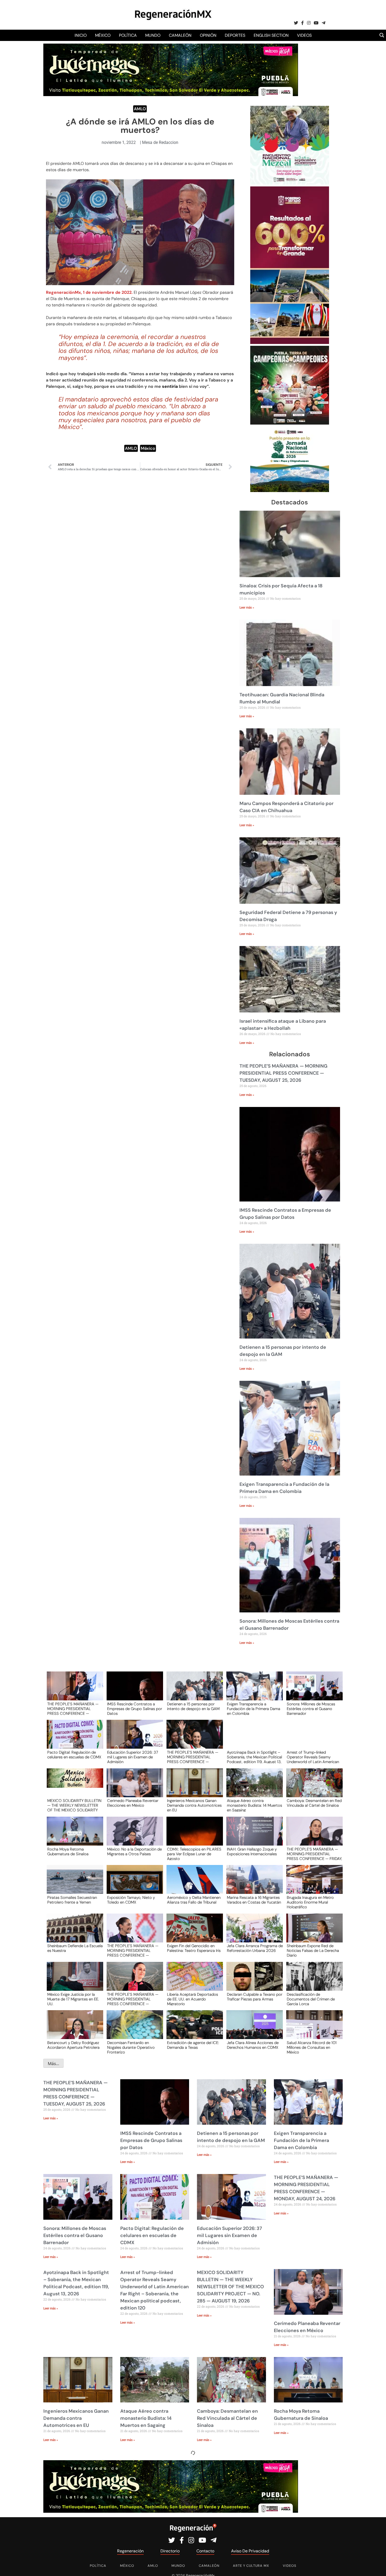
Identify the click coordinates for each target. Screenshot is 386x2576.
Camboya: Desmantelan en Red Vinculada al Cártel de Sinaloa (314, 1803)
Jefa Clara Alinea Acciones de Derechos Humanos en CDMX (253, 2045)
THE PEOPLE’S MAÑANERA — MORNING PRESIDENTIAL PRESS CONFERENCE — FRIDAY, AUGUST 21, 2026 (314, 1854)
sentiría (170, 386)
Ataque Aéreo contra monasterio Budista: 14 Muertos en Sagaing (254, 1805)
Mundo (153, 35)
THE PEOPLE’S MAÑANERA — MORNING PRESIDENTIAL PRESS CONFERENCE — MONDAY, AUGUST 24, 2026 (193, 1757)
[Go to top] (376, 2566)
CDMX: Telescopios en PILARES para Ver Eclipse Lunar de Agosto (194, 1854)
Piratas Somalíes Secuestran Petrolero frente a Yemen (72, 1900)
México (103, 35)
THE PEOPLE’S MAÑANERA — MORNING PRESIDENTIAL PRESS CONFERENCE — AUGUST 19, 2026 (133, 1999)
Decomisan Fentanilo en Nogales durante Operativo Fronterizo (131, 2047)
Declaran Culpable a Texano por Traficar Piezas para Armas (255, 1997)
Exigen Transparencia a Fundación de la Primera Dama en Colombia (254, 1708)
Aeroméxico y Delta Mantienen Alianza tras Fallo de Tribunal (194, 1900)
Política (128, 35)
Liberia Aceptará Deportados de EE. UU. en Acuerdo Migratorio (192, 1999)
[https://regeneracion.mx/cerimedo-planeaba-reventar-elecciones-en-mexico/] (133, 1788)
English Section (271, 35)
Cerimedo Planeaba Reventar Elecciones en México (133, 1803)
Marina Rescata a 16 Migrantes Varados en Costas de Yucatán (254, 1900)
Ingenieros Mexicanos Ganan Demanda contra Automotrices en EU (194, 1805)
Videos (304, 35)
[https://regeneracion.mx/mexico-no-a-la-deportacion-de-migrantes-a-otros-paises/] (133, 1836)
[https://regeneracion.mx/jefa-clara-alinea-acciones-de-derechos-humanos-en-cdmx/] (253, 2029)
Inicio (81, 35)
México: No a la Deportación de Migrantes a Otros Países (134, 1852)
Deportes (235, 35)
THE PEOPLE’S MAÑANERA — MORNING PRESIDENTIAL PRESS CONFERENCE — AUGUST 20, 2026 (133, 1950)
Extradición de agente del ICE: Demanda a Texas (193, 2045)
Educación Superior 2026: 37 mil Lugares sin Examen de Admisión (133, 1757)
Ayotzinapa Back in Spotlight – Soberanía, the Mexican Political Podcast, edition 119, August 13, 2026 (254, 1757)
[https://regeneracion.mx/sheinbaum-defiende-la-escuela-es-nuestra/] (73, 1933)
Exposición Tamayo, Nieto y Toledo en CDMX (131, 1900)
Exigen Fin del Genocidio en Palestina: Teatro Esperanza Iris (194, 1948)
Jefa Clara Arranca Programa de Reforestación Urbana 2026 (255, 1948)
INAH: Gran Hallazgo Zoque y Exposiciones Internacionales (252, 1852)
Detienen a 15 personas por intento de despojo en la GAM (193, 1707)
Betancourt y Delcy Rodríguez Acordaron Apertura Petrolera (73, 2045)
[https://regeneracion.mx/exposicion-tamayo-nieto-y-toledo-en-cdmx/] (133, 1884)
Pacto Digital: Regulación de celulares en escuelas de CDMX (74, 1755)
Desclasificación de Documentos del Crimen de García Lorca (311, 1999)
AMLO (140, 109)
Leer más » (247, 608)
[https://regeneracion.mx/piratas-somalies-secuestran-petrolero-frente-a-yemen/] (73, 1884)
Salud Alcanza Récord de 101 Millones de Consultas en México (312, 2047)
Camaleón (180, 35)
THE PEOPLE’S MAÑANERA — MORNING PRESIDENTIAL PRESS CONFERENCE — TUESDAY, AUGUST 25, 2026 (283, 1073)
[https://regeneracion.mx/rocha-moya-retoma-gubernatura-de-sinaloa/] (73, 1836)
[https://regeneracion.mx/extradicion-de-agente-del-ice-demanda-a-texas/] (193, 2029)
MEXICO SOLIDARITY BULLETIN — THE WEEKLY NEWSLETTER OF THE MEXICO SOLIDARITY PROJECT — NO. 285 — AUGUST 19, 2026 (74, 1805)
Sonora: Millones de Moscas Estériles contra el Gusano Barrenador (311, 1708)
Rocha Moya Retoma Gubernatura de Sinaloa (68, 1852)
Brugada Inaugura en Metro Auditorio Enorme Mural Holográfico (310, 1902)
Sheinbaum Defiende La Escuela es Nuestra (75, 1948)
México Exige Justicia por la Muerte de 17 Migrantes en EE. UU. (73, 1999)
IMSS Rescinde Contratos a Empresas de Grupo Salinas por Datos (135, 1708)
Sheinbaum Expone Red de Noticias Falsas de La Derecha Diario (313, 1950)
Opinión (208, 35)
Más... (53, 2063)
